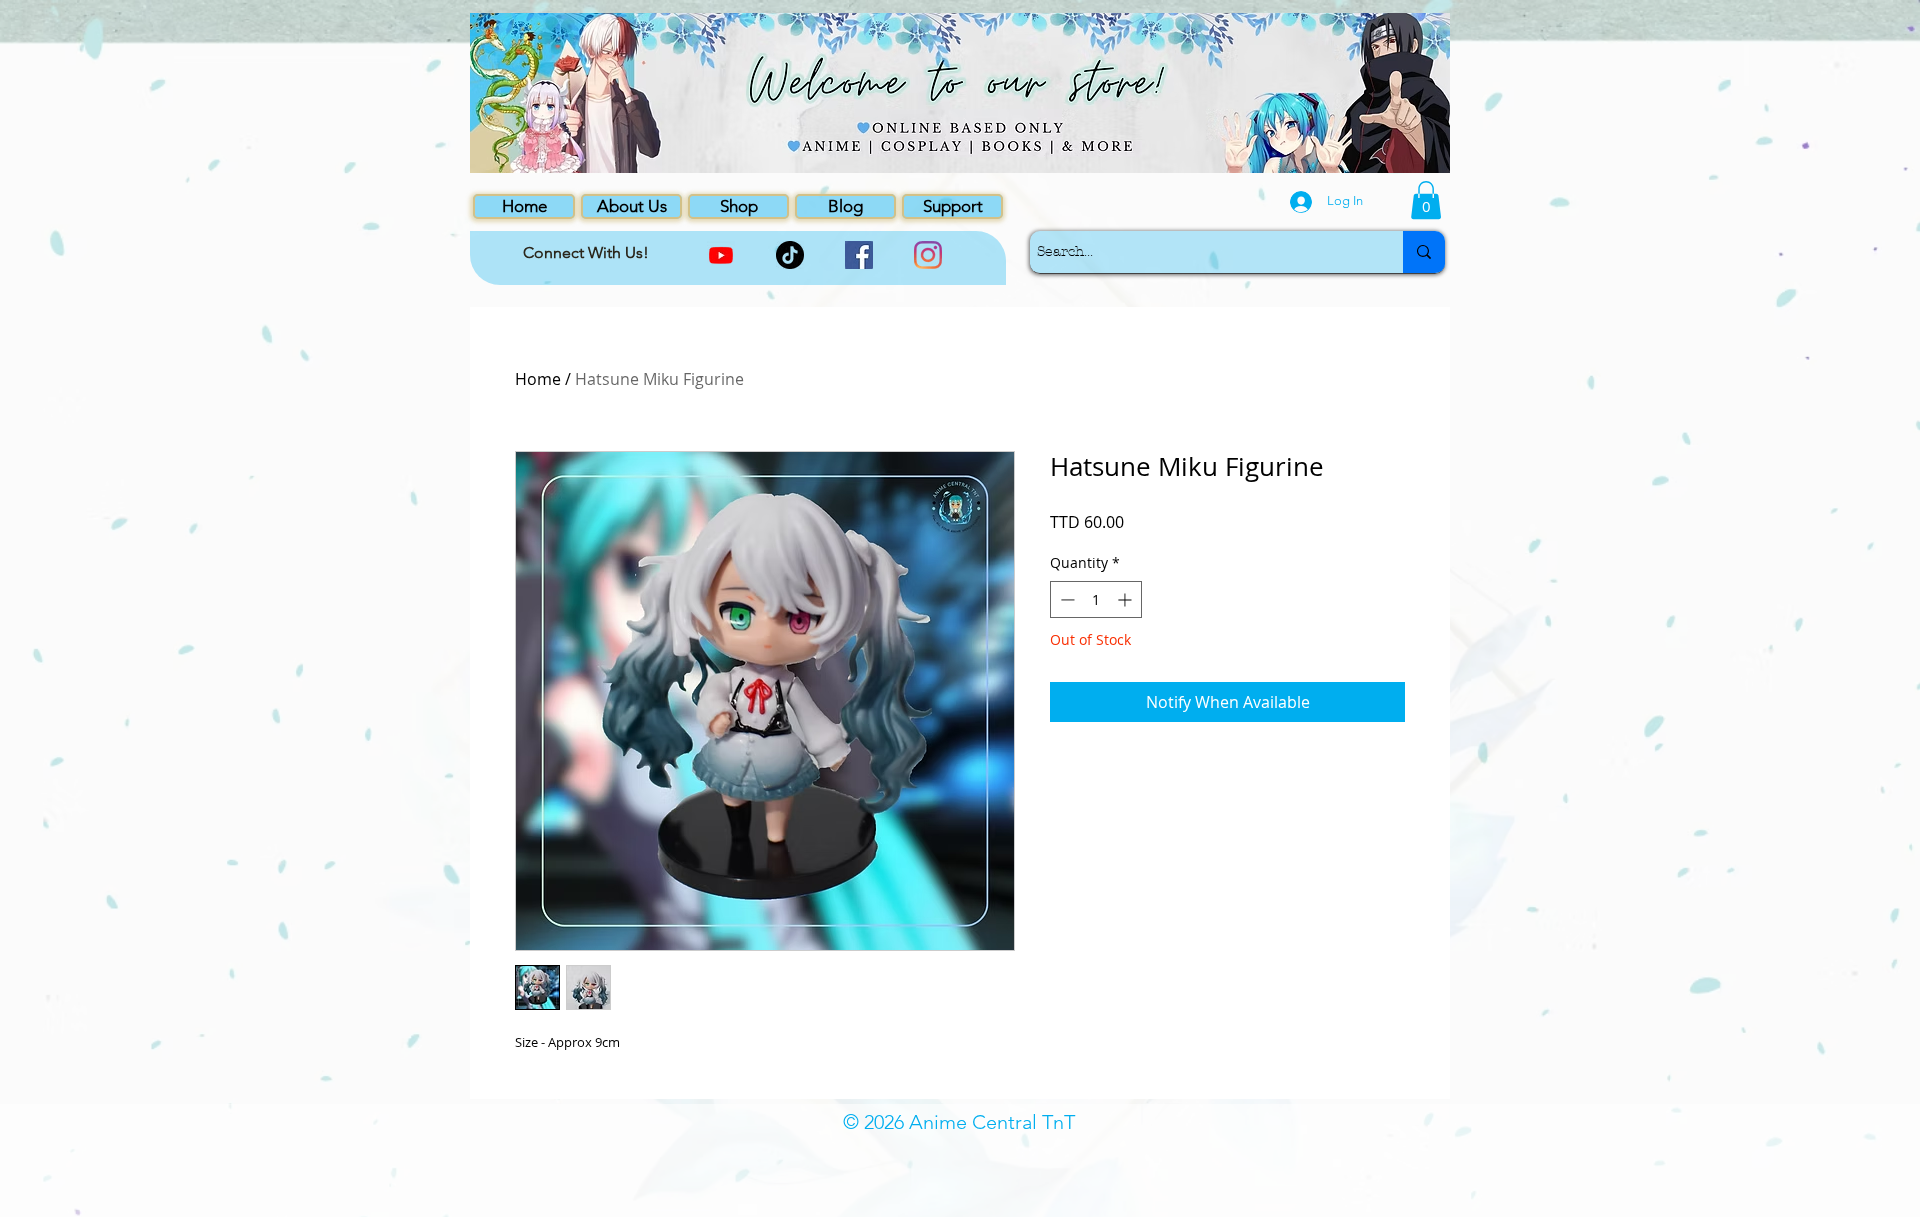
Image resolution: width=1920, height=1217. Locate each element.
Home (538, 379)
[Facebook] (859, 255)
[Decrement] (1065, 599)
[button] (1426, 200)
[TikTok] (790, 255)
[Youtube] (721, 255)
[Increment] (1126, 599)
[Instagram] (928, 255)
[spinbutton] (1096, 599)
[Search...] (1424, 252)
